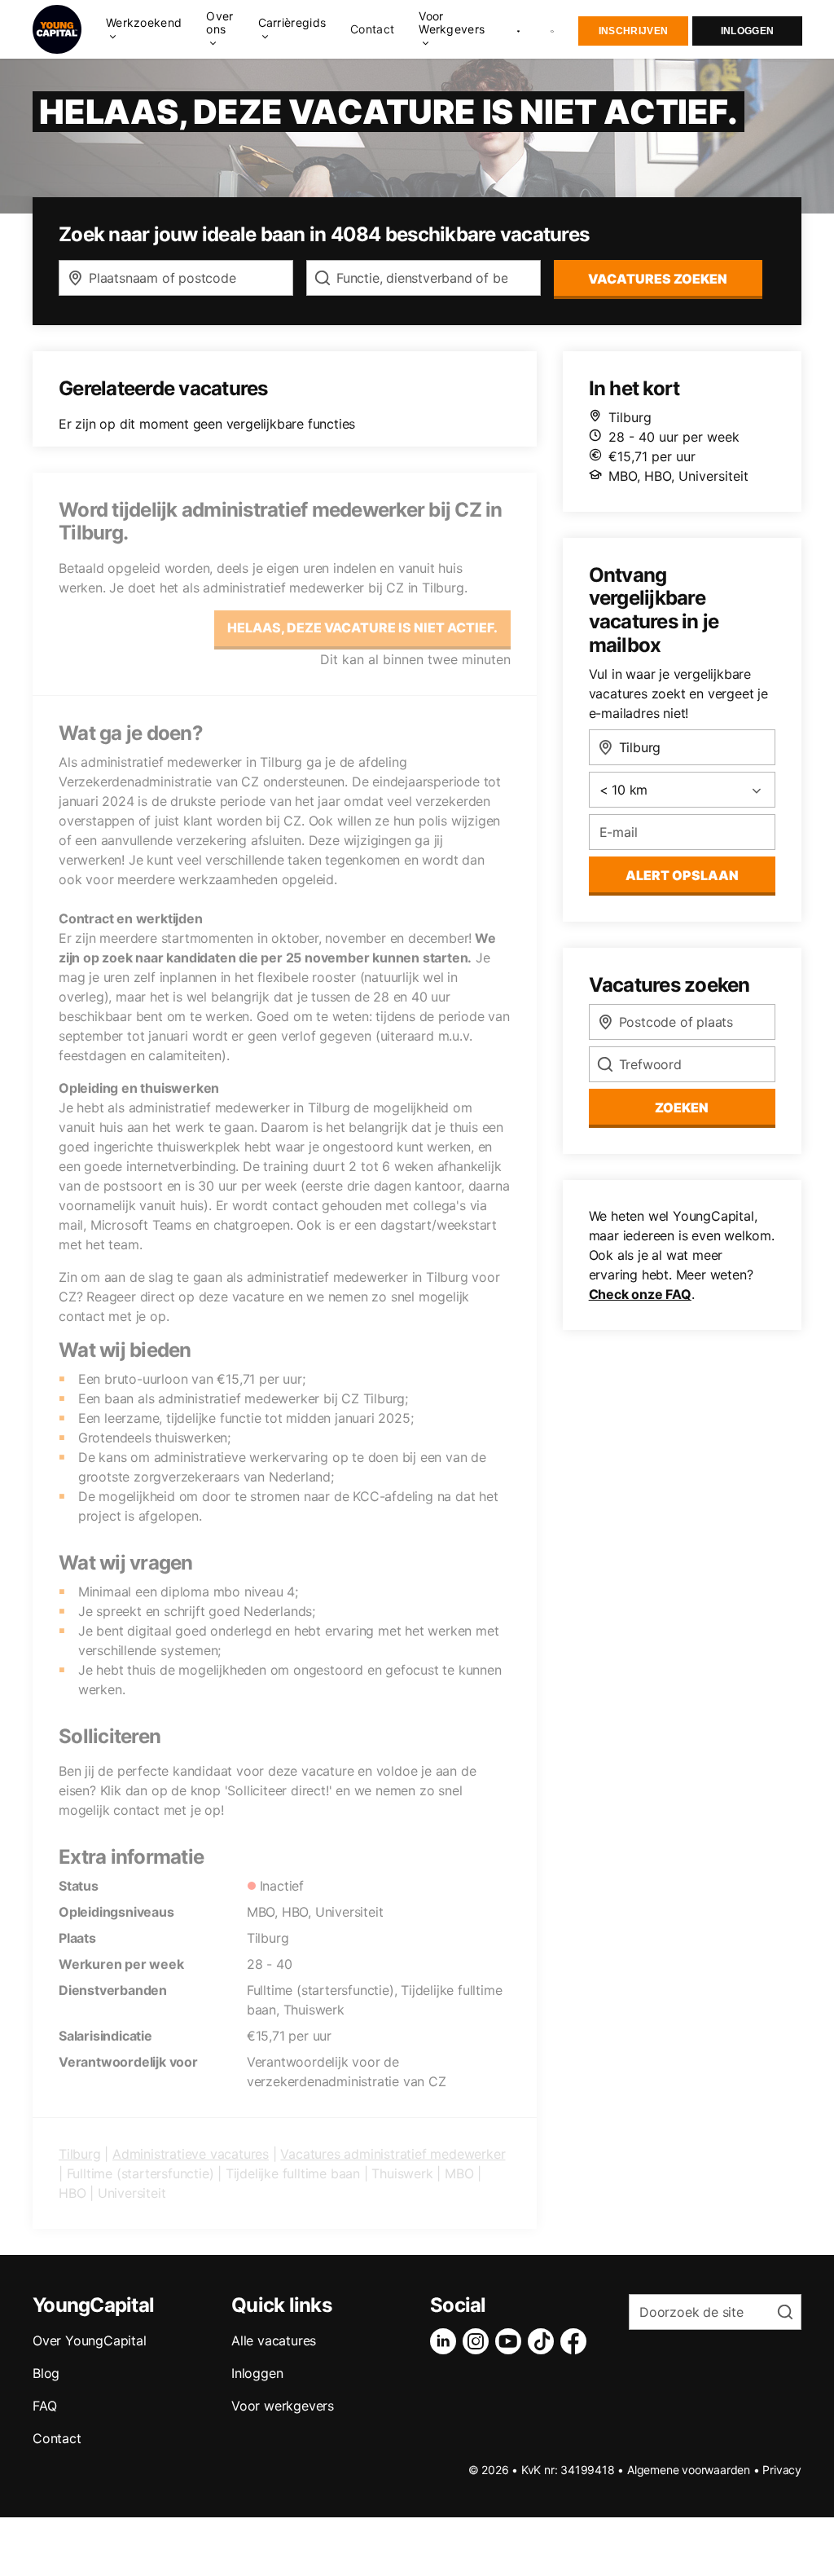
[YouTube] (511, 2341)
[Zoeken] (553, 30)
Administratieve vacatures (191, 2154)
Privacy (782, 2470)
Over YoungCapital (90, 2340)
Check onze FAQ (640, 1294)
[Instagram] (479, 2341)
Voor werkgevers (283, 2406)
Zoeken (682, 1107)
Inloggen (747, 31)
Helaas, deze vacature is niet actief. (362, 627)
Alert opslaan (682, 875)
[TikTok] (544, 2341)
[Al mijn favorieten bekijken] (518, 29)
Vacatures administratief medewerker (393, 2154)
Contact (372, 29)
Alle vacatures (274, 2340)
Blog (46, 2373)
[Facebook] (577, 2341)
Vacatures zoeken (658, 279)
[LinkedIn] (446, 2341)
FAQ (44, 2406)
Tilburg (80, 2154)
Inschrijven (633, 31)
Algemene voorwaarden (689, 2470)
